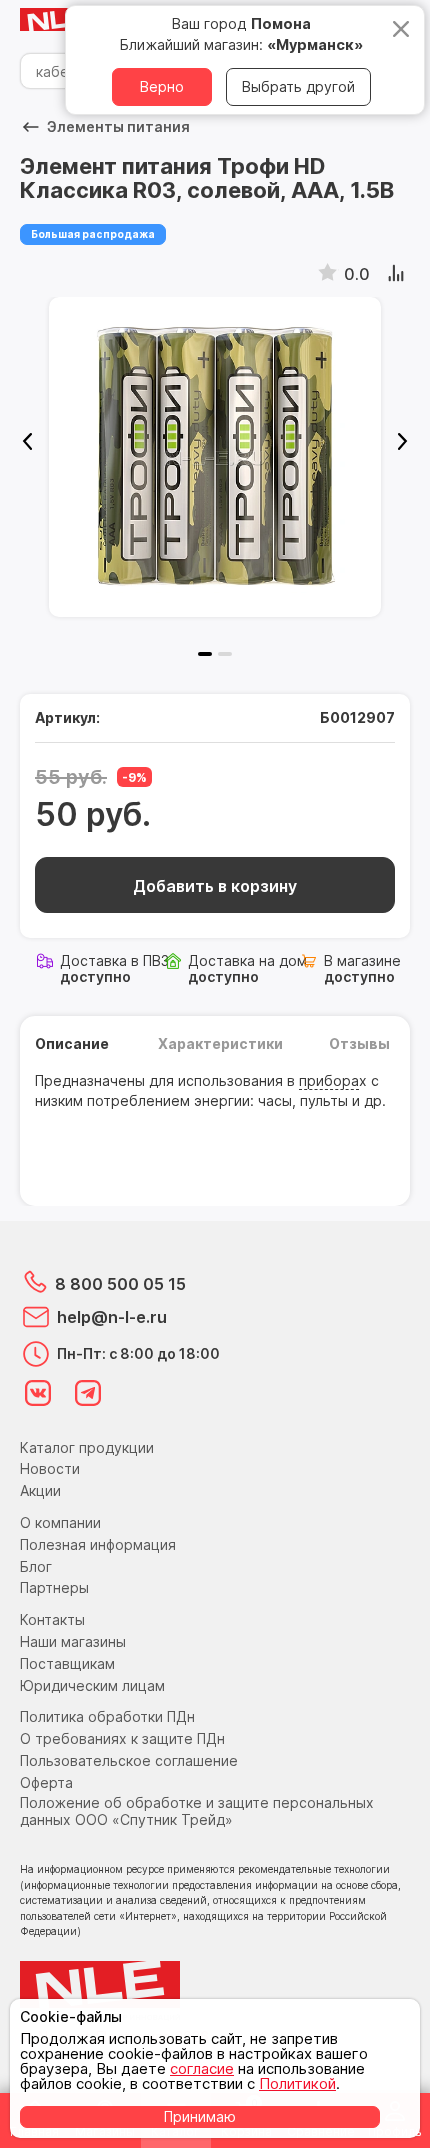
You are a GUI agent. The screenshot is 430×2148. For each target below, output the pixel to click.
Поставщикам (67, 1663)
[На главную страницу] (60, 20)
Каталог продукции (87, 1447)
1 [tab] (205, 654)
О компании (60, 1522)
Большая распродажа (93, 234)
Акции (40, 1490)
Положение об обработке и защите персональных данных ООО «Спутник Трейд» (197, 1811)
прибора (329, 1080)
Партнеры (54, 1587)
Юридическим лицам (92, 1685)
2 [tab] (225, 654)
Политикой (297, 2083)
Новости (50, 1468)
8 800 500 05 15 (120, 1284)
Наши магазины (73, 1641)
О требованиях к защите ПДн (122, 1738)
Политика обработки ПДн (107, 1716)
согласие (202, 2068)
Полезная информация (98, 1544)
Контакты (52, 1619)
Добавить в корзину (215, 886)
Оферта (46, 1782)
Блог (36, 1566)
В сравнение (397, 274)
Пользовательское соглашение (129, 1760)
